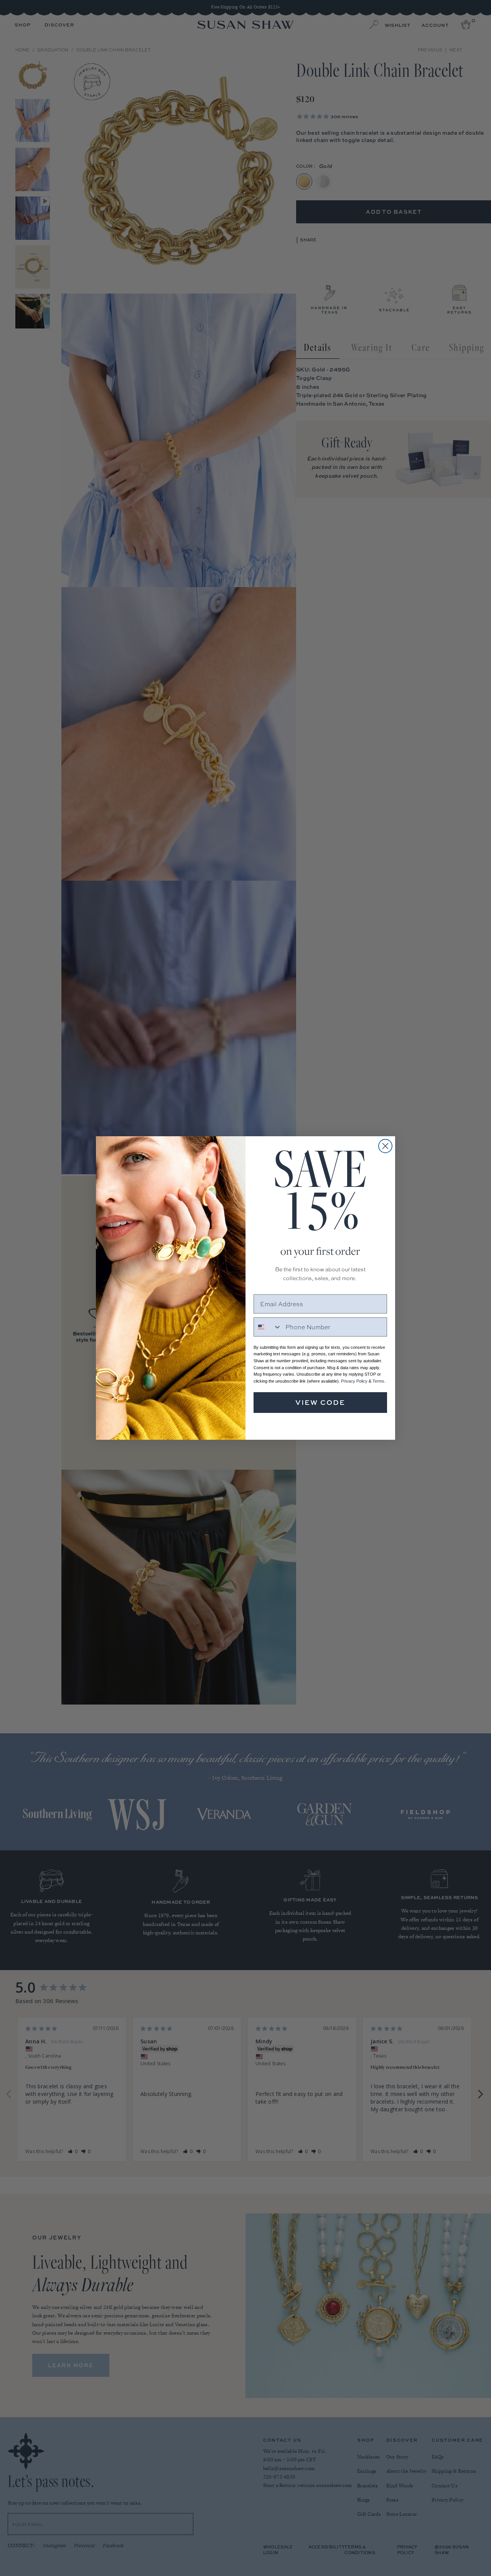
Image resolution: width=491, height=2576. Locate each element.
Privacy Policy (354, 1381)
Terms (378, 1381)
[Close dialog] (385, 1146)
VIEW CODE (320, 1402)
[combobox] (268, 1327)
